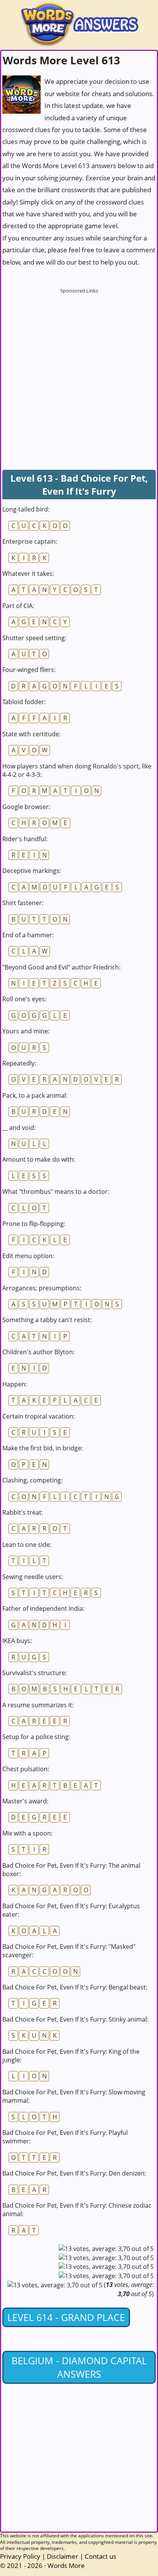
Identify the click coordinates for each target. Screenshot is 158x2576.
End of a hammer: (28, 935)
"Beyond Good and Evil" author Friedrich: (61, 967)
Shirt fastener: (23, 903)
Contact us (100, 2556)
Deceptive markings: (32, 871)
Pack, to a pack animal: (35, 1095)
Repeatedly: (19, 1063)
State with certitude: (31, 734)
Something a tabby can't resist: (47, 1320)
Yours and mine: (26, 1031)
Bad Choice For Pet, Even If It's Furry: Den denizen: (74, 2173)
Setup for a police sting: (36, 1737)
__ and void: (19, 1128)
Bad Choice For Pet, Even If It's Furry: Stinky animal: (75, 2019)
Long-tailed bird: (26, 509)
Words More (66, 2565)
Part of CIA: (18, 606)
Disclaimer (63, 2556)
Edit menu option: (28, 1256)
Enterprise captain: (30, 541)
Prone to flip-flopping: (34, 1224)
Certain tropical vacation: (39, 1416)
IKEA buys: (17, 1641)
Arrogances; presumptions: (42, 1288)
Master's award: (25, 1801)
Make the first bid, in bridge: (43, 1448)
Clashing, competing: (32, 1480)
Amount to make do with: (39, 1159)
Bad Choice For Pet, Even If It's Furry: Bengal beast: (75, 1987)
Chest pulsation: (26, 1769)
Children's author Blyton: (38, 1352)
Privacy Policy (20, 2556)
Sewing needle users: (33, 1577)
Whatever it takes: (28, 574)
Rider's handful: (25, 839)
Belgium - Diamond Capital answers (79, 2367)
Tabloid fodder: (24, 702)
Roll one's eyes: (24, 999)
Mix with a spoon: (27, 1833)
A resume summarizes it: (38, 1705)
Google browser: (26, 807)
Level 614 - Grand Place (66, 2317)
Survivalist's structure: (35, 1673)
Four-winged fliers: (29, 670)
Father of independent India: (43, 1608)
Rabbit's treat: (23, 1512)
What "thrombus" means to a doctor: (56, 1192)
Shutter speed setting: (34, 638)
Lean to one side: (27, 1545)
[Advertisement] (79, 376)
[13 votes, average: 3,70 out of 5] (106, 2249)
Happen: (15, 1384)
